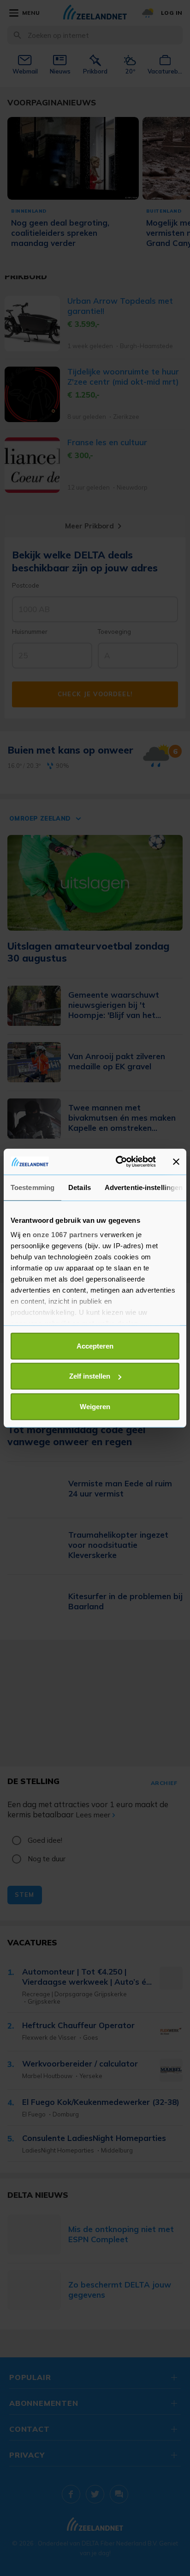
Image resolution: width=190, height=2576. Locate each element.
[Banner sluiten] (176, 1162)
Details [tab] (80, 1187)
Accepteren (95, 1346)
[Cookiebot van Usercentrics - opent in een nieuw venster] (118, 1162)
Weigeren (95, 1406)
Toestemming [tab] (33, 1187)
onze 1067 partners (65, 1235)
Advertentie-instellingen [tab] (144, 1187)
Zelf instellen (90, 1376)
